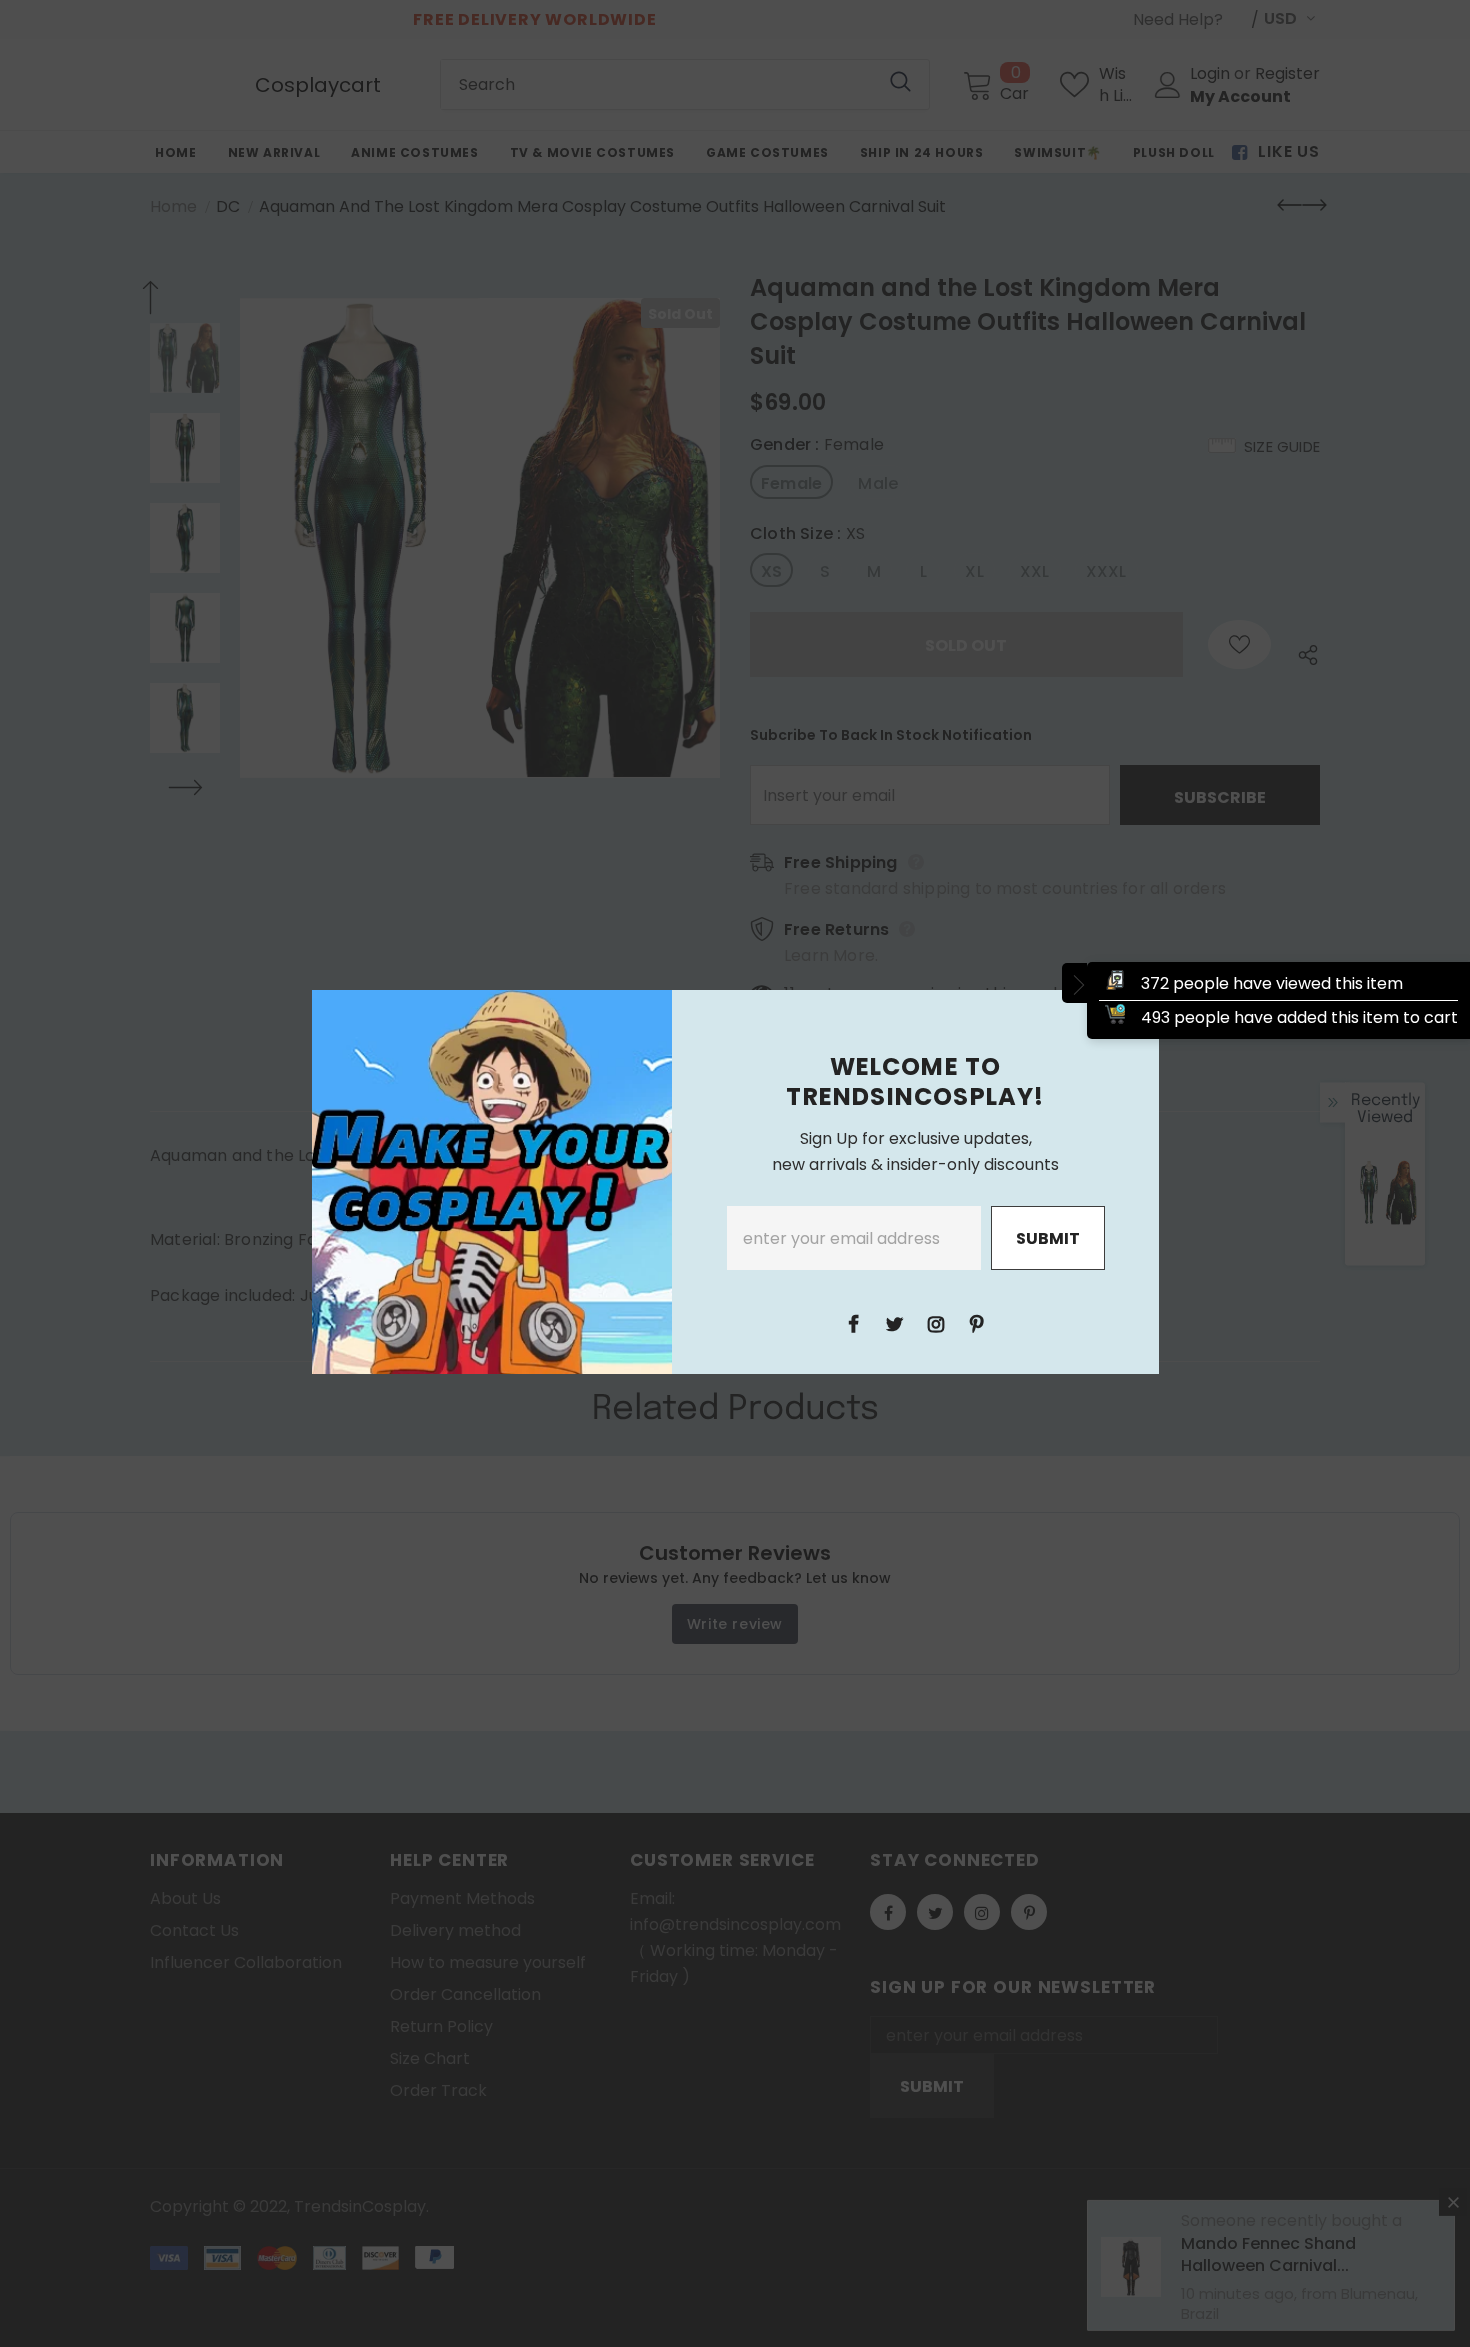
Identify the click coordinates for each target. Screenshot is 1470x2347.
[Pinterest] (977, 1323)
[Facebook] (854, 1323)
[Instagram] (936, 1323)
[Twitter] (895, 1323)
